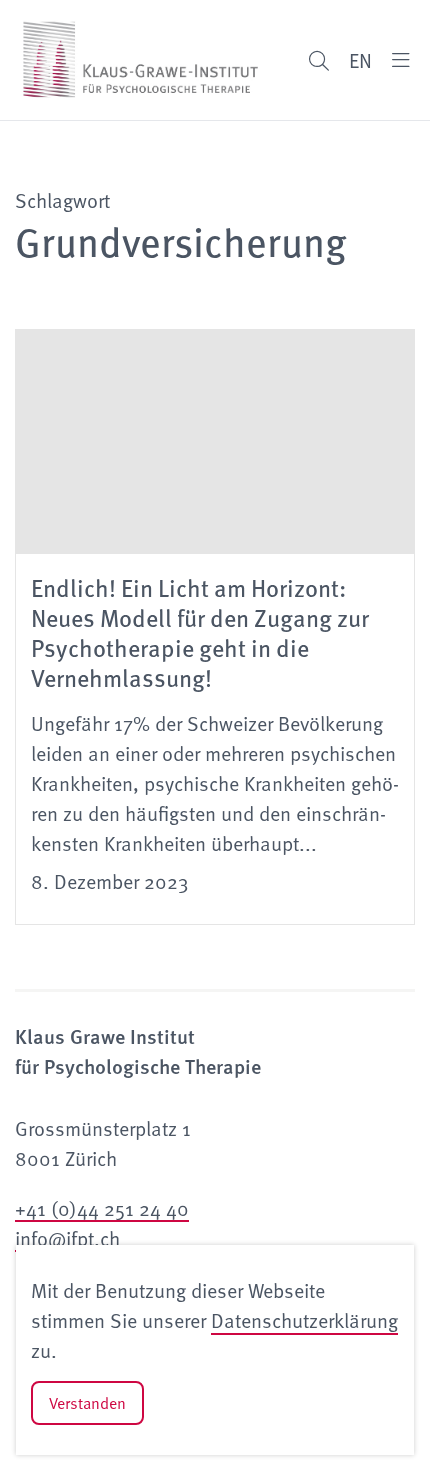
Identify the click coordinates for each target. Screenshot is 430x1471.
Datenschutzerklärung (304, 1320)
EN (360, 60)
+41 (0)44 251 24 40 (102, 1208)
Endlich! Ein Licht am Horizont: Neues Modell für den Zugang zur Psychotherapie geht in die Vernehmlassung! (200, 632)
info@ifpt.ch (67, 1238)
